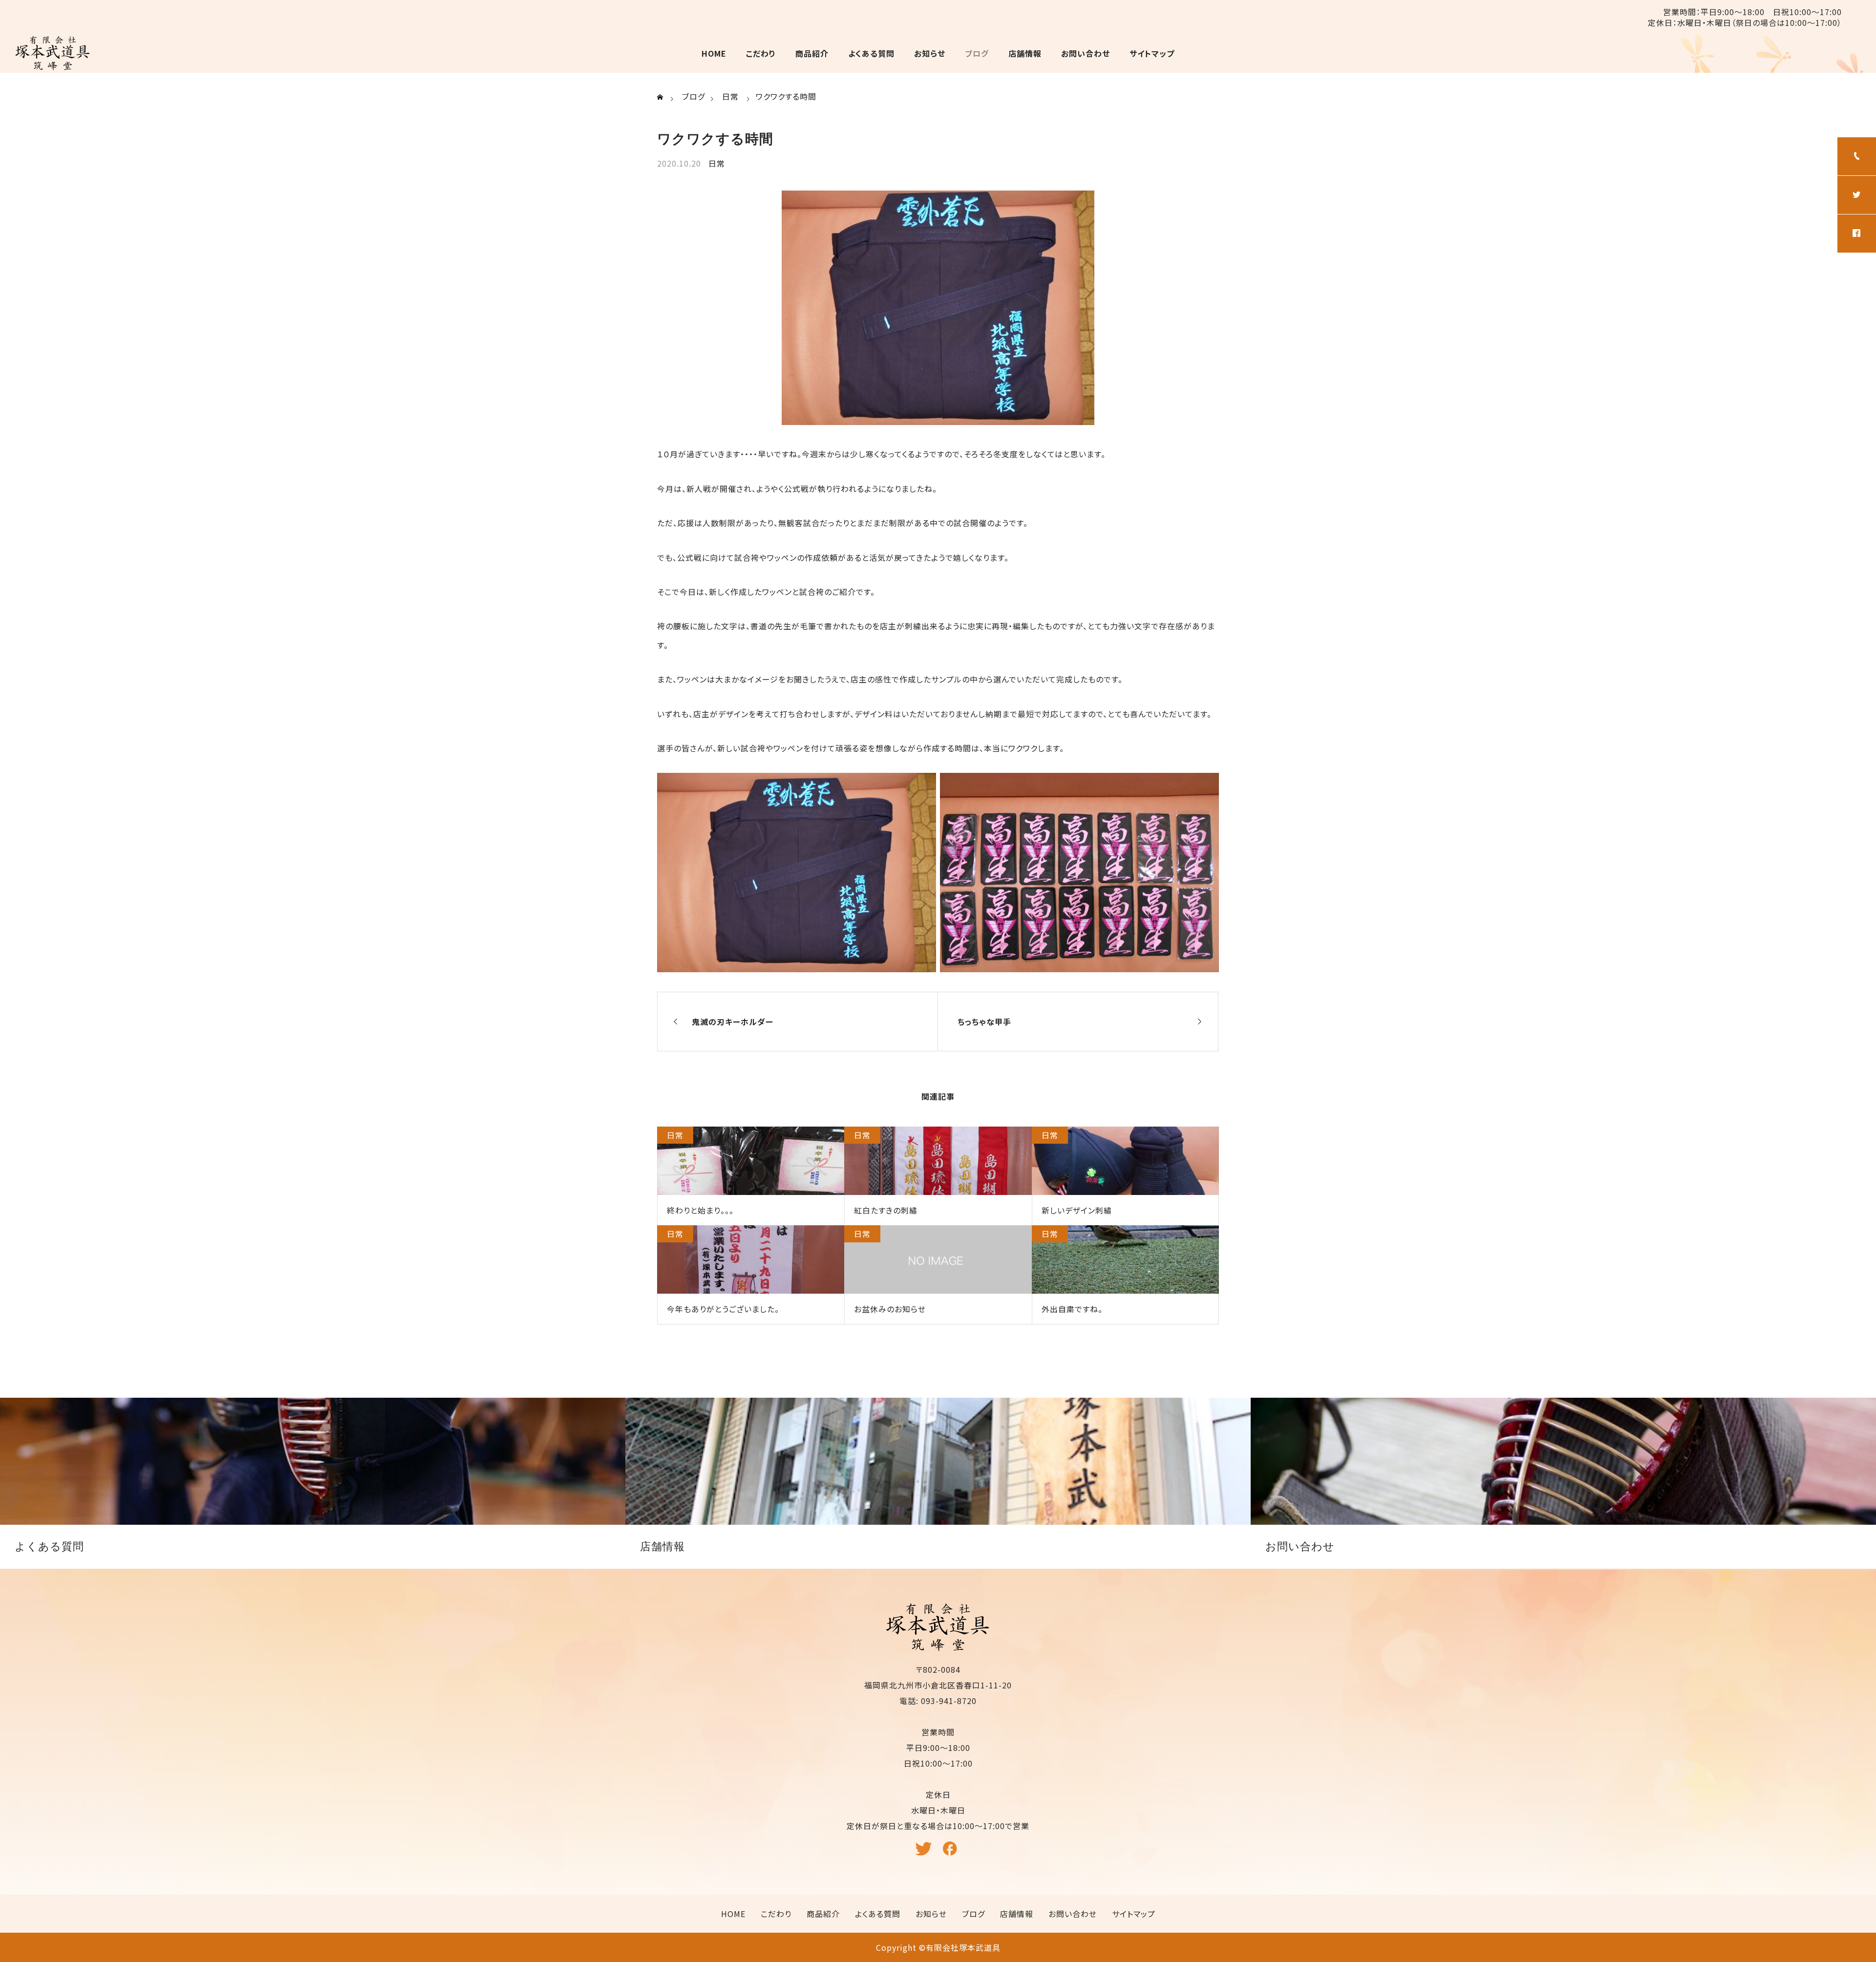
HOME (714, 53)
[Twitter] (925, 1853)
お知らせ (930, 53)
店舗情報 (1025, 53)
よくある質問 (871, 53)
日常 (717, 163)
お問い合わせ (1086, 53)
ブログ (977, 53)
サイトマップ (1152, 53)
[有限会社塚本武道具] (53, 53)
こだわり (761, 53)
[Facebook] (952, 1853)
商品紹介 (812, 53)
